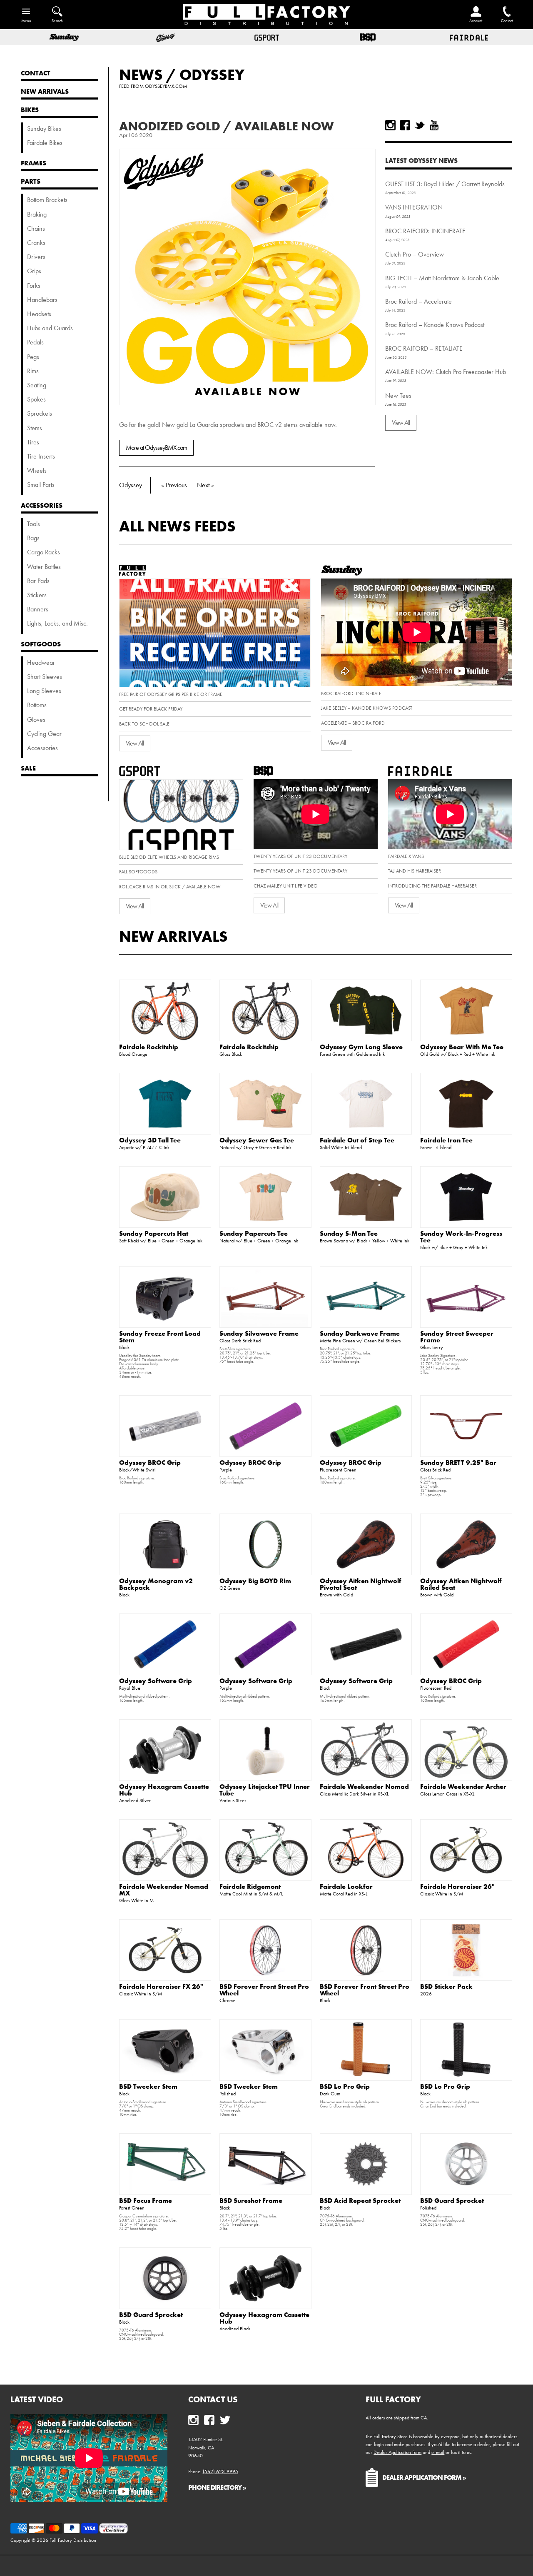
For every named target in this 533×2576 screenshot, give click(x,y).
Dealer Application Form (397, 2452)
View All (401, 423)
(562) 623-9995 (220, 2471)
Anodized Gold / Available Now (226, 126)
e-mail (438, 2452)
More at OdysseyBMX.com (156, 448)
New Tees (398, 395)
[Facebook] (405, 125)
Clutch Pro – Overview (415, 254)
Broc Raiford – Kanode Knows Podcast (435, 325)
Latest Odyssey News (421, 160)
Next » (205, 485)
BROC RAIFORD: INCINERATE (425, 231)
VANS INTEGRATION (414, 207)
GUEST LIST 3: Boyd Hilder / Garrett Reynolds (445, 184)
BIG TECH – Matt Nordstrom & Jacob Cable (442, 278)
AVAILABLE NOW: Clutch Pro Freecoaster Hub (446, 372)
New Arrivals (173, 936)
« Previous (174, 485)
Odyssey (212, 75)
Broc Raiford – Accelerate (418, 301)
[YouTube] (434, 125)
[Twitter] (420, 125)
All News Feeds (177, 526)
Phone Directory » (217, 2487)
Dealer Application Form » (424, 2477)
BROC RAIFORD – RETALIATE (424, 348)
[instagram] (390, 125)
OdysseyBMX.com (166, 86)
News (141, 75)
